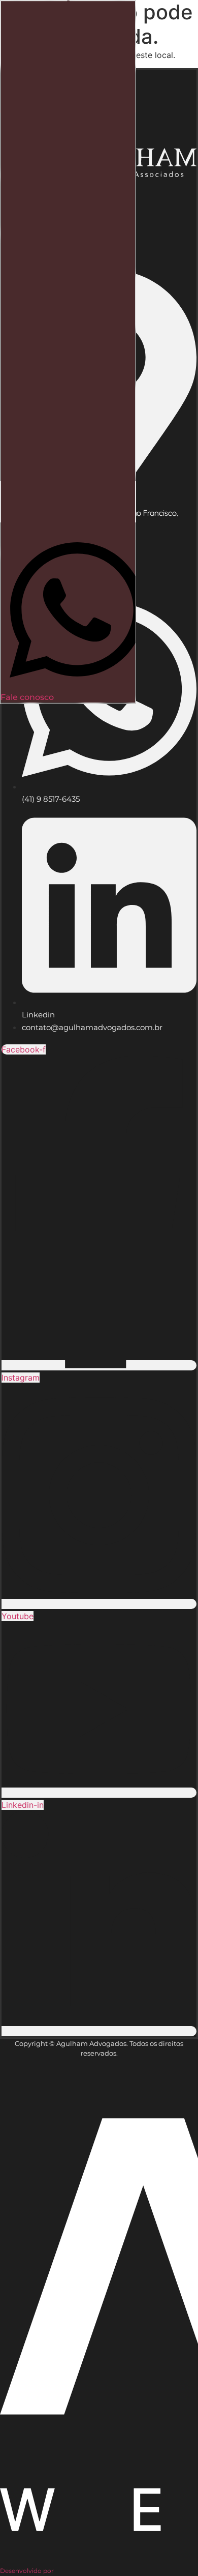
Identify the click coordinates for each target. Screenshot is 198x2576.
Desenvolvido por (27, 2571)
